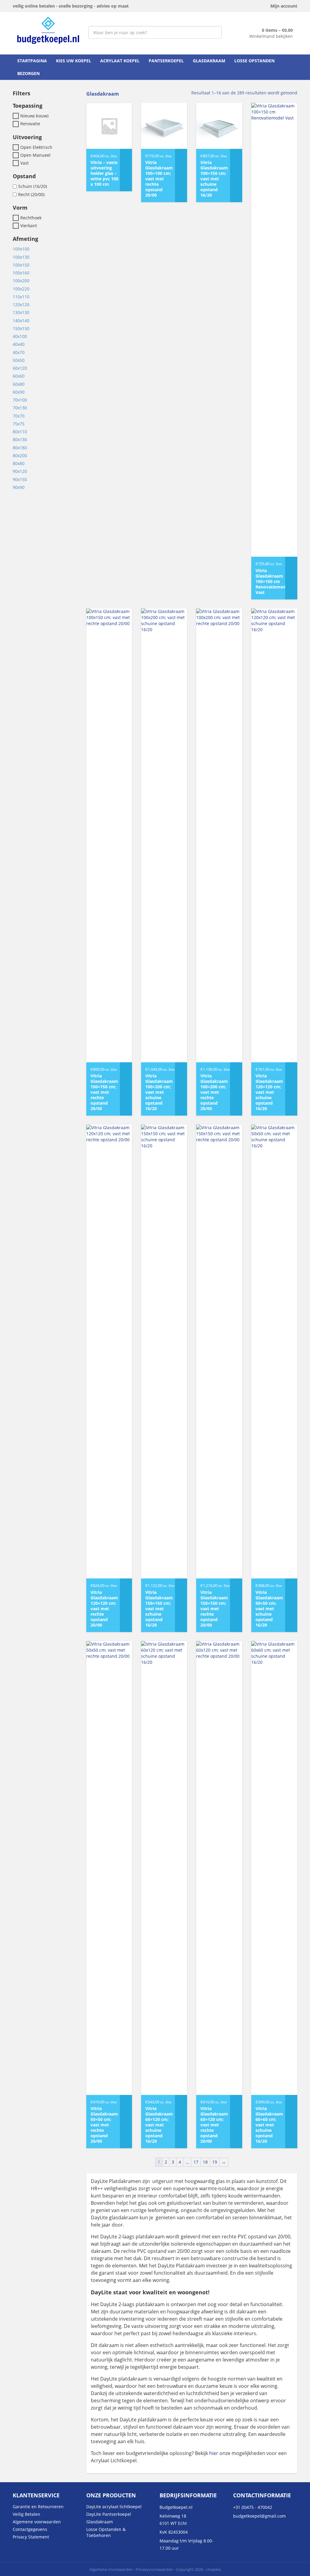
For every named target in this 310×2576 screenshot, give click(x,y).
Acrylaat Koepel (120, 61)
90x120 (20, 472)
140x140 (21, 321)
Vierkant (29, 226)
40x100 (20, 336)
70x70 (19, 416)
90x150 (20, 479)
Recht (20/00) (31, 194)
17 (196, 2162)
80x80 (19, 463)
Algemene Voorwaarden (111, 2569)
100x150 (21, 265)
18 (205, 2162)
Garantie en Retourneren (38, 2507)
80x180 (20, 448)
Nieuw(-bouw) (34, 116)
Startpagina (32, 61)
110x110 (21, 297)
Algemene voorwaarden (37, 2522)
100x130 (21, 257)
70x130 (20, 408)
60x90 (19, 392)
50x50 (19, 360)
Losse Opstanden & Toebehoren (106, 2532)
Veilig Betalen (26, 2514)
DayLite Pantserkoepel (109, 2514)
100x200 (21, 281)
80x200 (20, 456)
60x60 (19, 376)
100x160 (21, 273)
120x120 (21, 305)
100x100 (21, 249)
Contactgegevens (30, 2529)
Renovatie (30, 124)
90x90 (19, 487)
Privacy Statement (31, 2537)
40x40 (19, 344)
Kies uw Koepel (74, 61)
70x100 (20, 400)
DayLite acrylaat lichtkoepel (114, 2507)
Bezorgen (28, 73)
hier (214, 2453)
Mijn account (284, 6)
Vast (25, 163)
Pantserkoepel (166, 61)
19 (215, 2162)
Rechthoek (31, 218)
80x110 (20, 432)
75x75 (19, 424)
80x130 (20, 440)
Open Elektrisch (36, 147)
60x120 (20, 368)
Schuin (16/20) (33, 187)
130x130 (21, 313)
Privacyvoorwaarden (154, 2569)
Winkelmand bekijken (271, 36)
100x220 (21, 289)
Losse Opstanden (254, 61)
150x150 (21, 328)
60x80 (19, 384)
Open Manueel (35, 155)
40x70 (19, 352)
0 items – (277, 30)
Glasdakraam (209, 61)
